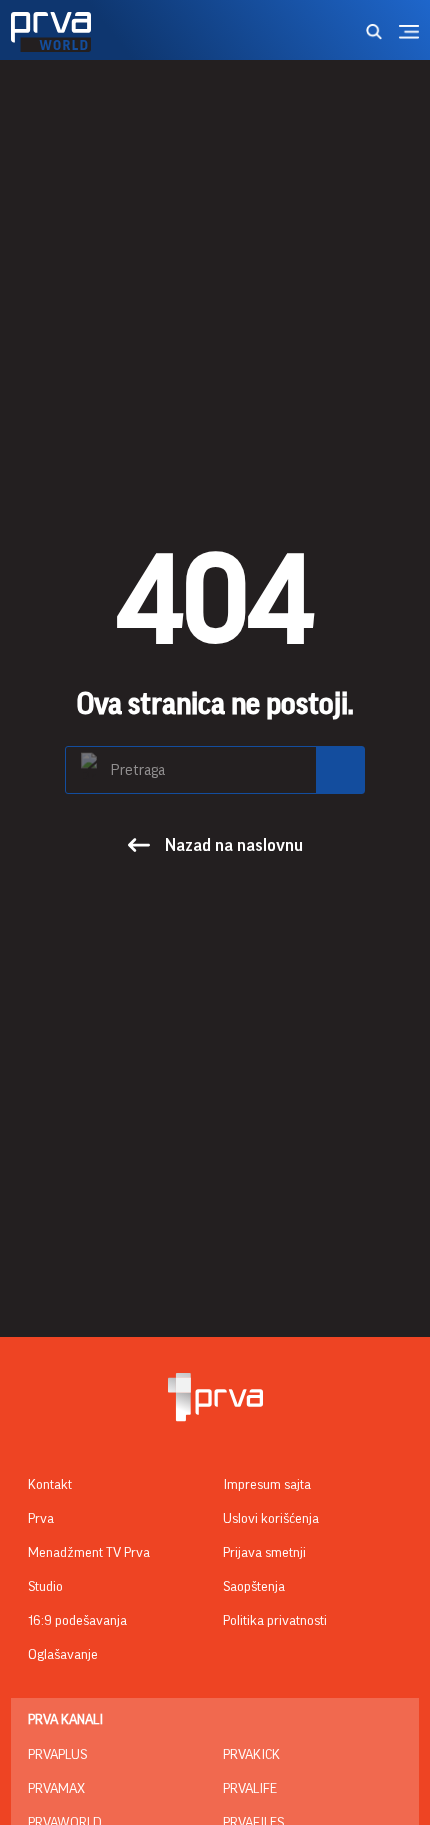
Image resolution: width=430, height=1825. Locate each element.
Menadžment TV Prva (89, 1553)
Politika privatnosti (275, 1621)
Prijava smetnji (264, 1553)
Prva (41, 1519)
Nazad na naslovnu (234, 845)
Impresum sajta (267, 1485)
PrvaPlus (57, 1755)
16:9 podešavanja (77, 1621)
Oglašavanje (63, 1655)
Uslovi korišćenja (271, 1519)
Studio (45, 1587)
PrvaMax (56, 1789)
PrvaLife (250, 1789)
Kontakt (50, 1485)
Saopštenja (254, 1587)
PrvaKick (251, 1755)
